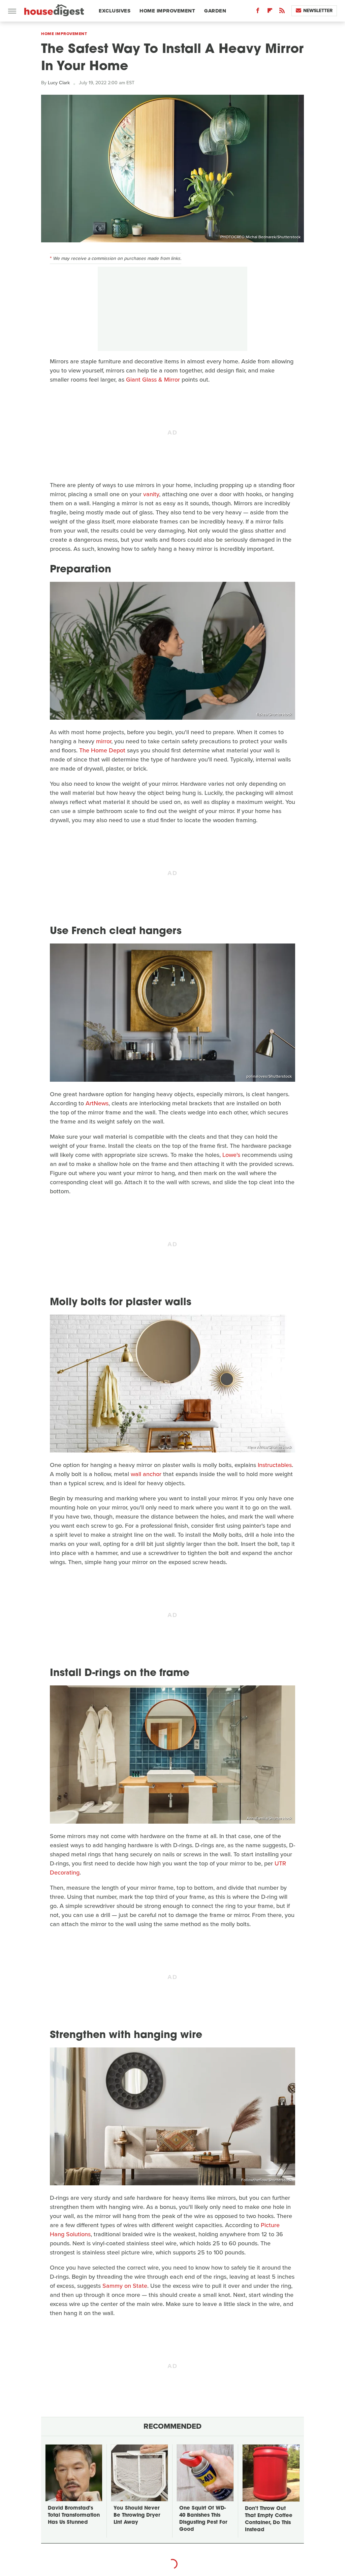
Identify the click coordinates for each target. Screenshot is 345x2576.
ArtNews (97, 1103)
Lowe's (231, 1155)
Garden (215, 11)
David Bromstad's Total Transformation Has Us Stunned (74, 2515)
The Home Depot (102, 750)
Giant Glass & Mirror (153, 380)
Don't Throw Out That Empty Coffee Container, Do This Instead (269, 2519)
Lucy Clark (59, 83)
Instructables (275, 1465)
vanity (151, 494)
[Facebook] (258, 12)
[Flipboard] (270, 12)
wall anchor (146, 1474)
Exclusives (115, 11)
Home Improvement (167, 11)
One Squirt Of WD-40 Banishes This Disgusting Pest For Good (203, 2519)
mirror (104, 741)
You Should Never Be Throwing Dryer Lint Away (137, 2515)
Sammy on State (125, 2286)
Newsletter (318, 11)
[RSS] (282, 12)
